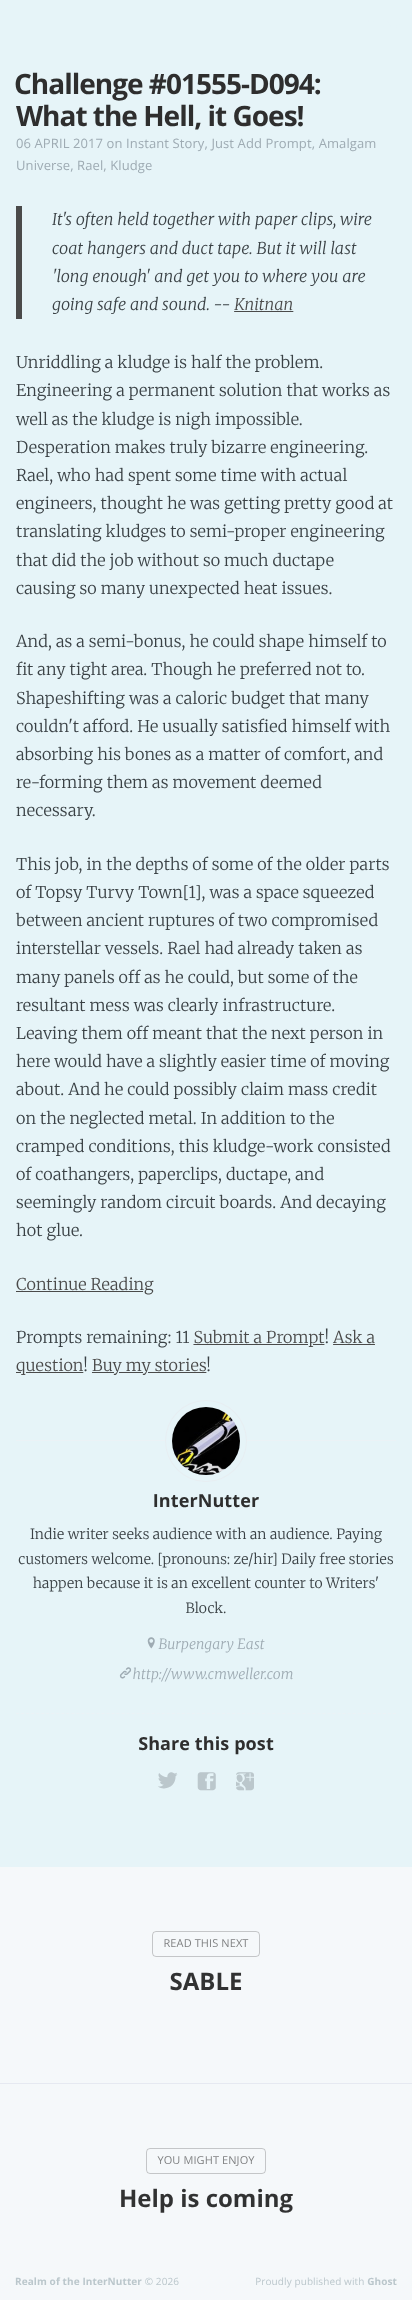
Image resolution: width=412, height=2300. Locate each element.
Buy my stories (149, 1366)
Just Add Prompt (261, 143)
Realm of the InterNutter (78, 2281)
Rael (90, 165)
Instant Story (165, 143)
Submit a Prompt (258, 1338)
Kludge (131, 165)
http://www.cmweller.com (213, 1674)
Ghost (382, 2281)
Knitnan (263, 305)
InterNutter (206, 1501)
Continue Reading (85, 1285)
